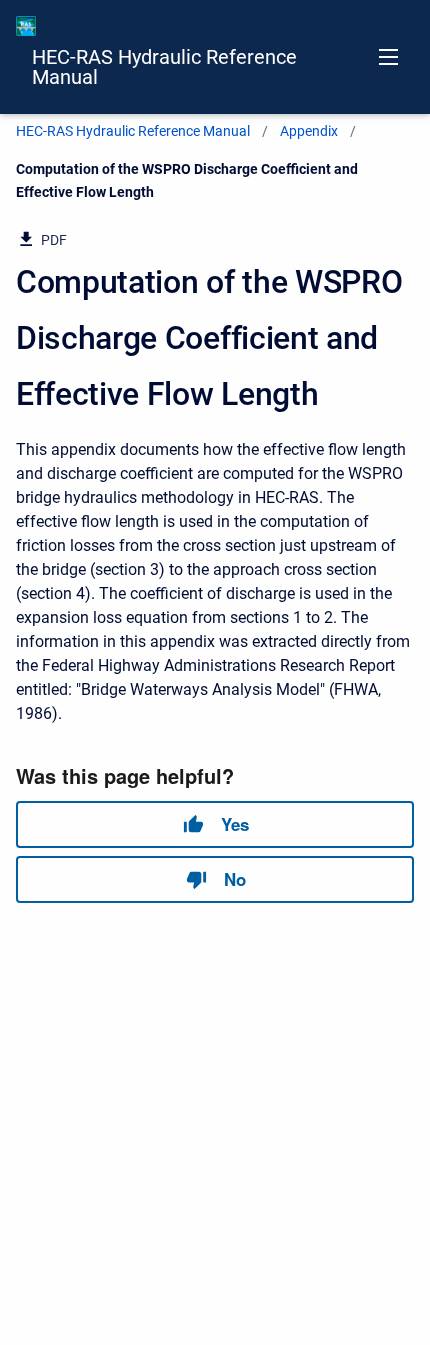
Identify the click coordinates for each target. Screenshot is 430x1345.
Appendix (309, 131)
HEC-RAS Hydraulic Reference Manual (164, 67)
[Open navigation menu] (388, 57)
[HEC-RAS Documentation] (26, 26)
